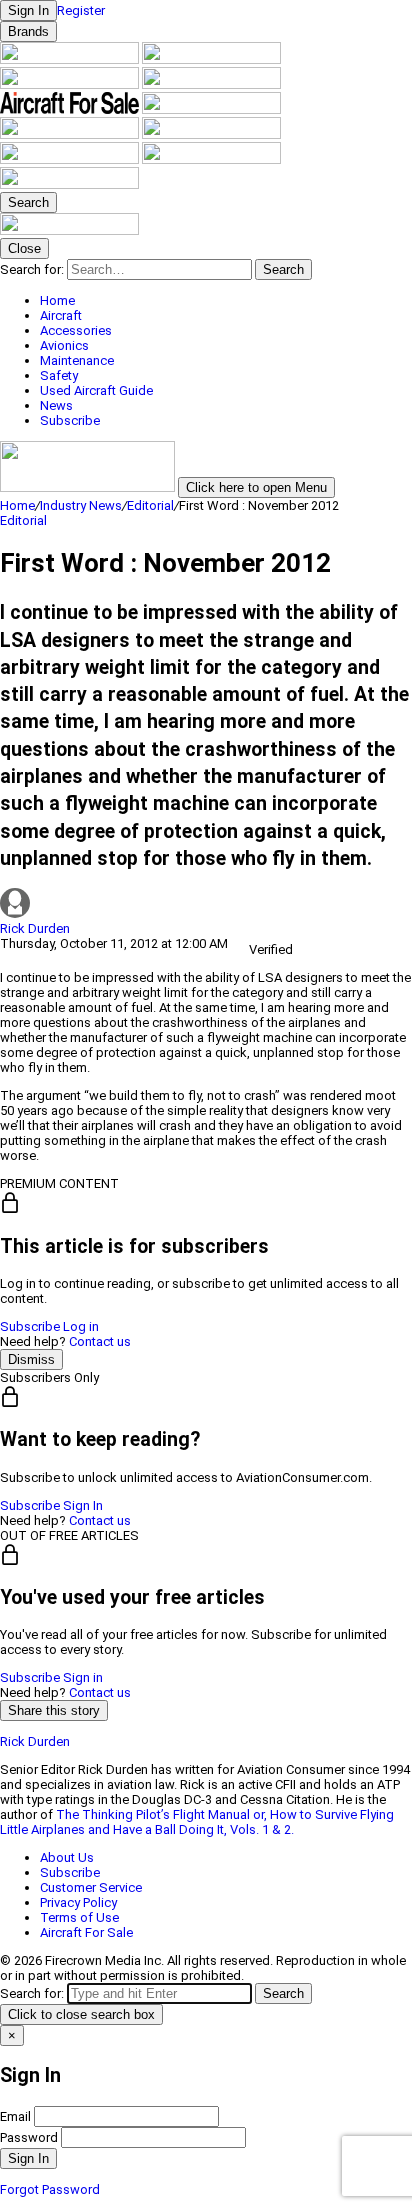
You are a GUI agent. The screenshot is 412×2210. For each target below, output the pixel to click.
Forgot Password (50, 2189)
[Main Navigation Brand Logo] (69, 230)
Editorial (150, 505)
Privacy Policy (78, 1902)
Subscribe (30, 1326)
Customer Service (91, 1887)
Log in (81, 1326)
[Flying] (211, 59)
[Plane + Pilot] (211, 134)
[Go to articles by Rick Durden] (206, 904)
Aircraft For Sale (86, 1932)
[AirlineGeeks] (71, 84)
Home (17, 505)
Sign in (83, 1677)
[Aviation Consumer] (71, 59)
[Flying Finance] (71, 159)
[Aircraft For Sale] (71, 109)
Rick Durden (35, 928)
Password (29, 2137)
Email (15, 2116)
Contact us (100, 1341)
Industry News (81, 505)
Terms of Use (79, 1917)
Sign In (83, 1505)
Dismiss (31, 1359)
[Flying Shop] (69, 184)
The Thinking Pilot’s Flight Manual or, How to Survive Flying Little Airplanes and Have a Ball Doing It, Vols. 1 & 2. (197, 1822)
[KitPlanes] (71, 134)
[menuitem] (226, 300)
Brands (28, 31)
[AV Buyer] (211, 109)
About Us (67, 1857)
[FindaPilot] (211, 159)
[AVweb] (211, 84)
